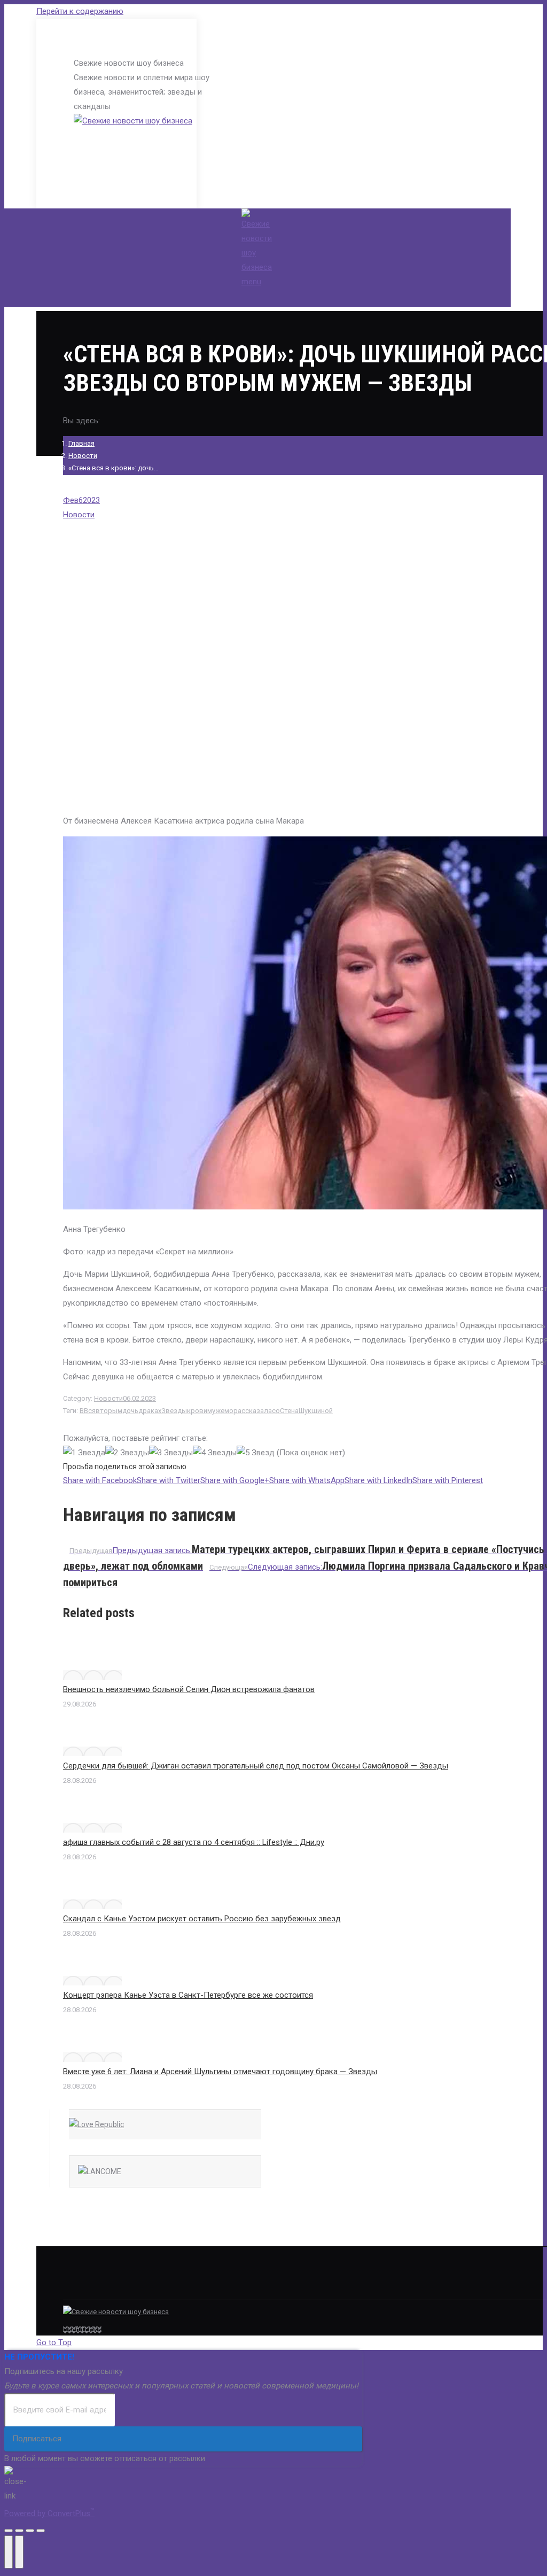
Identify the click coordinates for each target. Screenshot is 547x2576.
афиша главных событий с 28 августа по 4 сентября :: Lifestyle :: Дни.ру (194, 1842)
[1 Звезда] (84, 1453)
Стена (289, 1411)
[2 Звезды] (127, 1453)
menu (251, 282)
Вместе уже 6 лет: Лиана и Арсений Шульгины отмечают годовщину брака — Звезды (220, 2071)
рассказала (253, 1411)
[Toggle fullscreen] (30, 2531)
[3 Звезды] (171, 1453)
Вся (90, 1411)
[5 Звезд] (256, 1453)
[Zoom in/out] (41, 2531)
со (276, 1411)
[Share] (19, 2531)
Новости (83, 456)
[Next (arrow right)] (19, 2552)
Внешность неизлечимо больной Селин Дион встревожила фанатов (189, 1689)
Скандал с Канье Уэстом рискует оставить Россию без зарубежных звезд (202, 1919)
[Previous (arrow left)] (9, 2552)
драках (150, 1411)
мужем (218, 1411)
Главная (81, 443)
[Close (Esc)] (9, 2531)
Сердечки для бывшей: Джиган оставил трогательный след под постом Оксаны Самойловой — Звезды (256, 1766)
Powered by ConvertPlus (49, 2513)
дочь (130, 1411)
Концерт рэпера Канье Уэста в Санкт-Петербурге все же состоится (188, 1995)
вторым (109, 1411)
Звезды (174, 1411)
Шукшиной (316, 1411)
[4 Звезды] (215, 1453)
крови (197, 1411)
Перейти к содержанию (80, 11)
